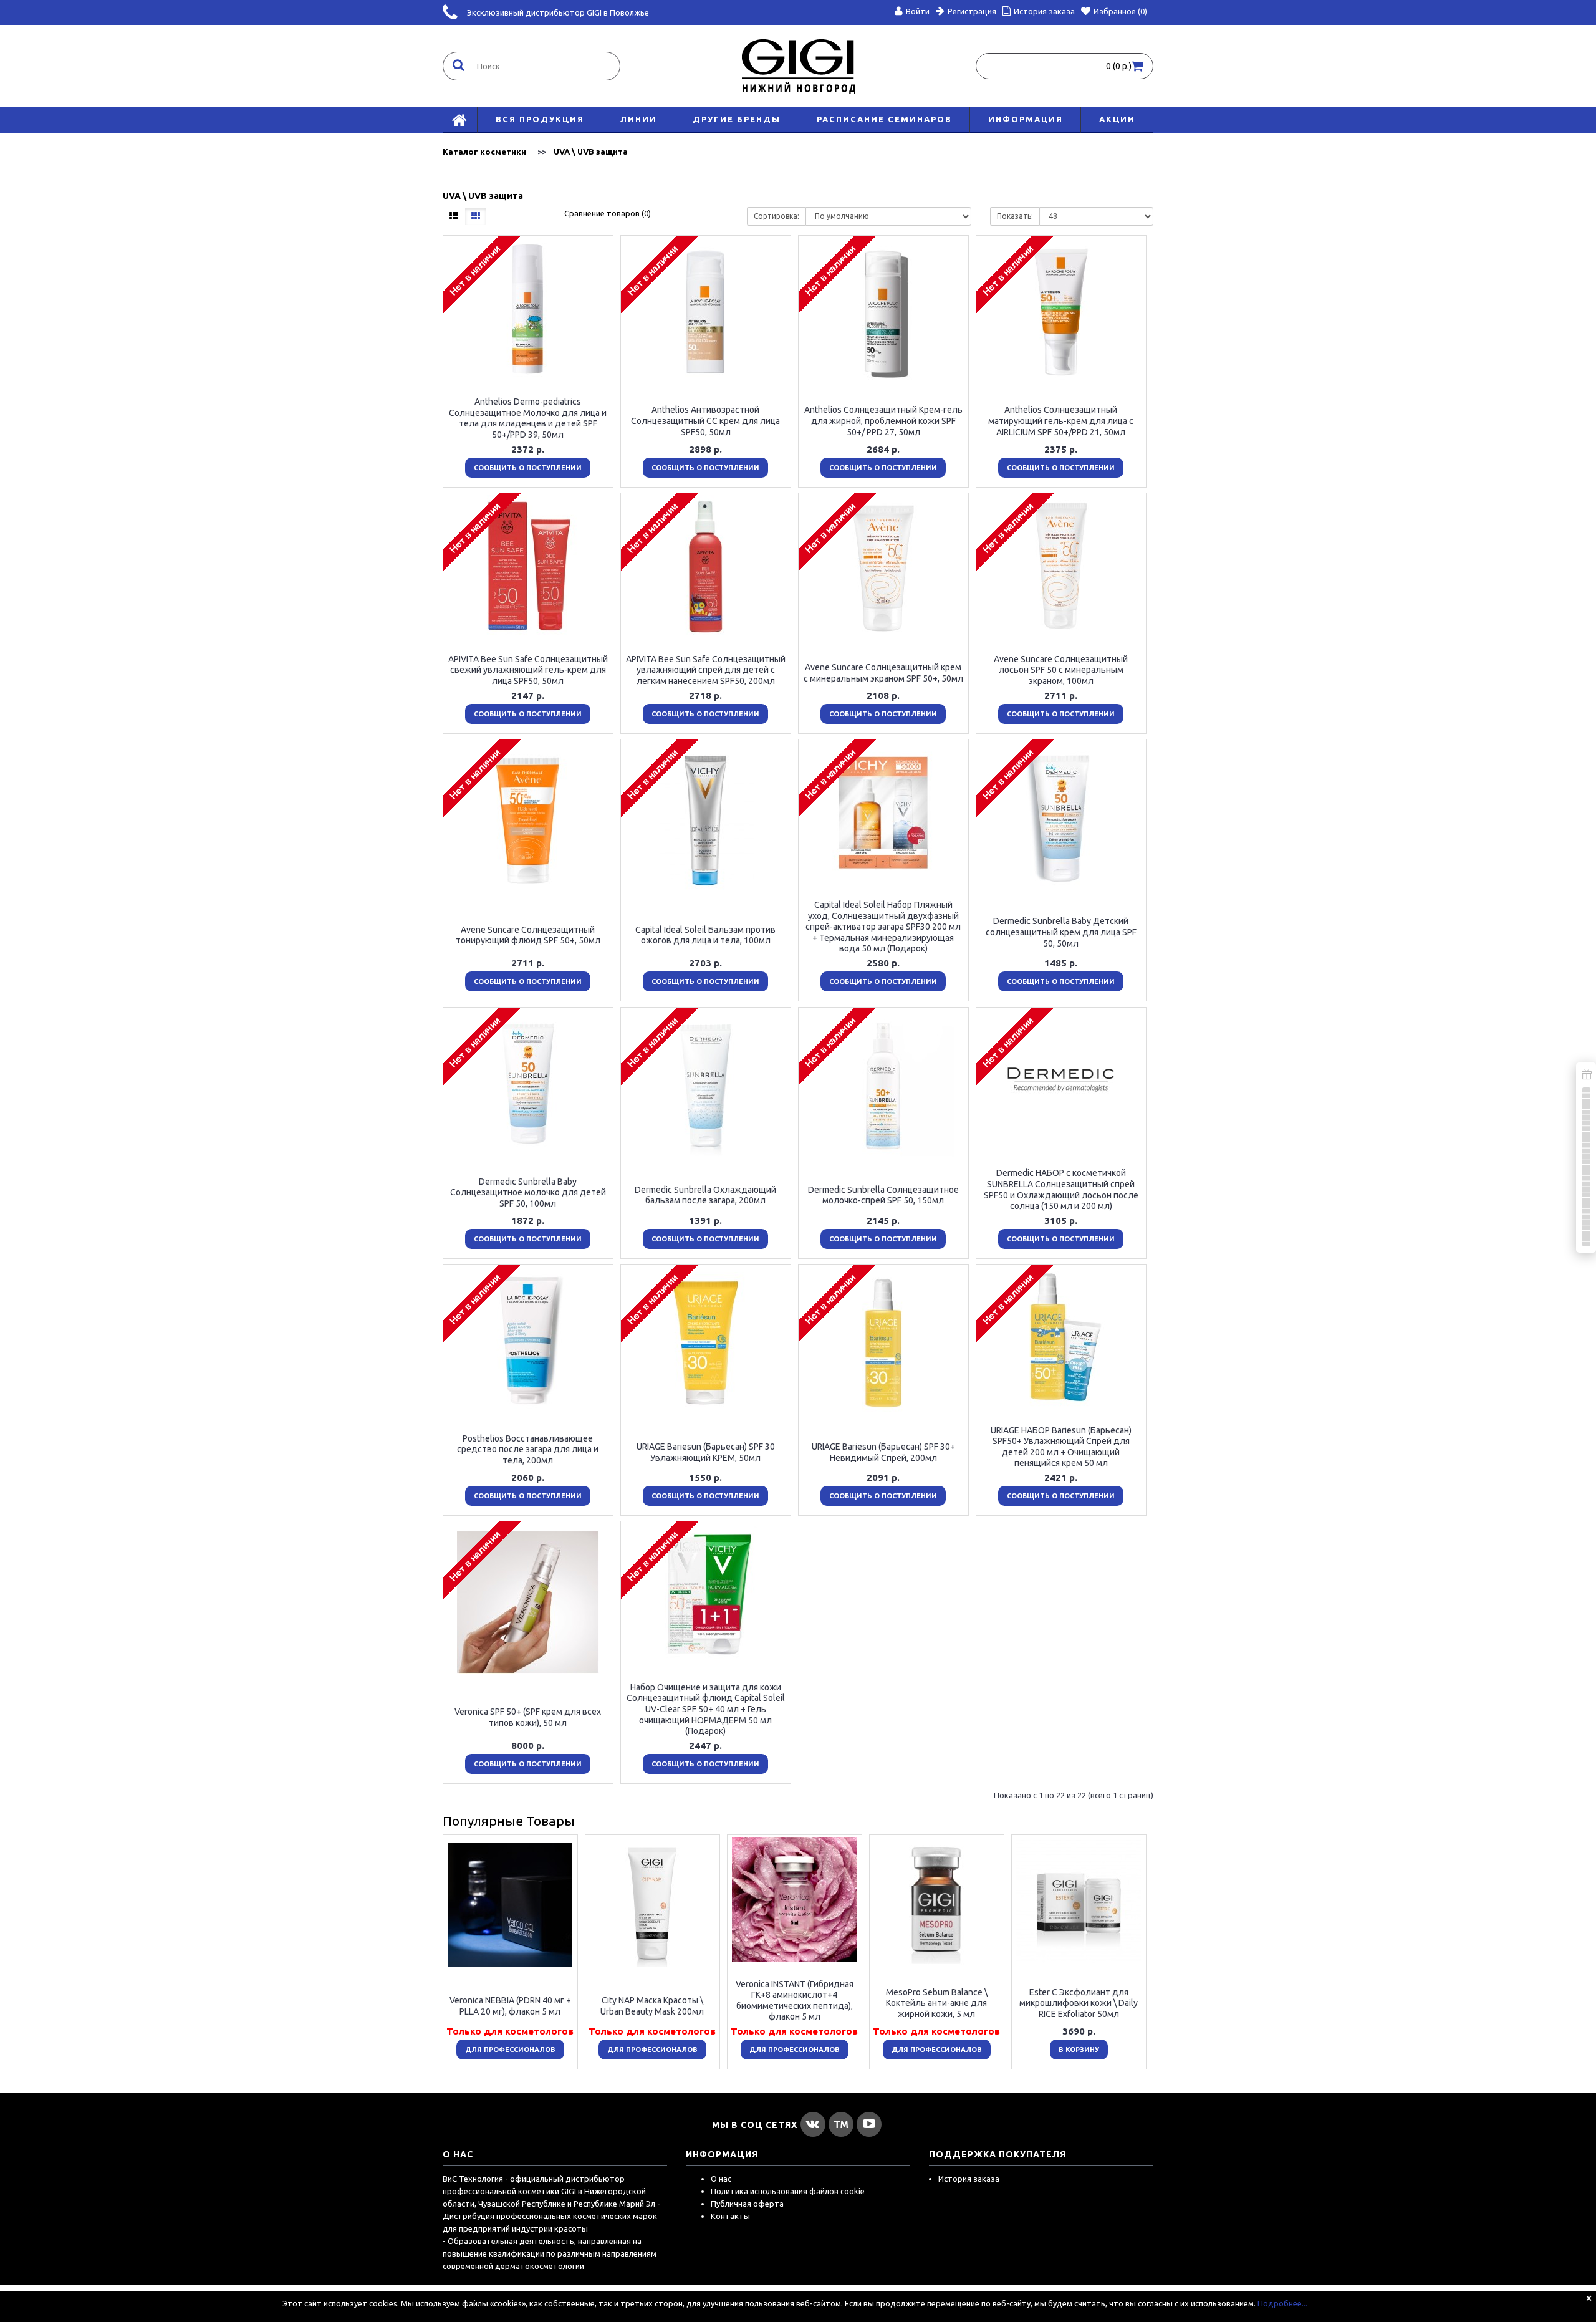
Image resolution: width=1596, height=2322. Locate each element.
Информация (1026, 119)
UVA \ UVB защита (591, 152)
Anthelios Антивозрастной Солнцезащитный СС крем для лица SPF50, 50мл (705, 421)
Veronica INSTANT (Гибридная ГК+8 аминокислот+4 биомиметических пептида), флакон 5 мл (795, 2000)
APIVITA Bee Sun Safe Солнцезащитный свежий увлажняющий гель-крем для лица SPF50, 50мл (528, 669)
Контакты (730, 2216)
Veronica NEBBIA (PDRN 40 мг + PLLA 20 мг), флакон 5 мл (510, 2006)
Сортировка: (776, 216)
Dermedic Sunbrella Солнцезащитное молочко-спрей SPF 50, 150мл (883, 1195)
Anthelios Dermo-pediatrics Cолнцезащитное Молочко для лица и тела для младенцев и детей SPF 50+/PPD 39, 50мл (528, 418)
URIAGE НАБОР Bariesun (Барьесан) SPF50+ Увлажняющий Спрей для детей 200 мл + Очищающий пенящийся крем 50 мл (1061, 1446)
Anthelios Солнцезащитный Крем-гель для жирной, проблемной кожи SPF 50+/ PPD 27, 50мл (883, 421)
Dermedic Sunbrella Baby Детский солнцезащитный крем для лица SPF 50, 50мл (1061, 932)
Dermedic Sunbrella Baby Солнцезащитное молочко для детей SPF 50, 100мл (528, 1192)
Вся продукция (540, 119)
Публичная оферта (747, 2204)
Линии (639, 119)
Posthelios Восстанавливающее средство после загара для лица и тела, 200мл (528, 1449)
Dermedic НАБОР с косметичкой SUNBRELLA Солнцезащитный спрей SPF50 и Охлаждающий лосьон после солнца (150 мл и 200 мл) (1061, 1189)
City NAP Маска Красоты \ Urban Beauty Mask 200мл (652, 2006)
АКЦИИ (1117, 119)
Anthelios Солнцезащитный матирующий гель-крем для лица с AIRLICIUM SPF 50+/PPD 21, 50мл (1061, 421)
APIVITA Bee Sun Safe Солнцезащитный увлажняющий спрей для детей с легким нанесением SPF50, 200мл (706, 669)
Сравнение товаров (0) (608, 213)
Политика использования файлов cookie (788, 2191)
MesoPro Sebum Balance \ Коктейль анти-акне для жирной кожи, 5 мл (937, 2002)
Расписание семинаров (884, 119)
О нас (721, 2179)
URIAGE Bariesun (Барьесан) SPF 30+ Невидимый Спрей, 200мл (883, 1452)
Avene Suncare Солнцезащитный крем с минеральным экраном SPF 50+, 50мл (883, 673)
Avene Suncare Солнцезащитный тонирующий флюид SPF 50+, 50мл (528, 935)
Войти (918, 11)
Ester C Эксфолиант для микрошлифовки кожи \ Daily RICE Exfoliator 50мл (1079, 2002)
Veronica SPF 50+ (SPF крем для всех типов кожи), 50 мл (528, 1717)
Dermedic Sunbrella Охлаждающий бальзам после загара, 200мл (705, 1195)
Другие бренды (737, 119)
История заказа (969, 2179)
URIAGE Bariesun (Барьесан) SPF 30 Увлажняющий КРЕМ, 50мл (706, 1452)
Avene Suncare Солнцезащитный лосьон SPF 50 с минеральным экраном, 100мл (1061, 669)
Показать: (1015, 216)
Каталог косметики (484, 152)
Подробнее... (1282, 2303)
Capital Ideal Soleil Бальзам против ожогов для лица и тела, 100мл (705, 935)
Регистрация (972, 11)
